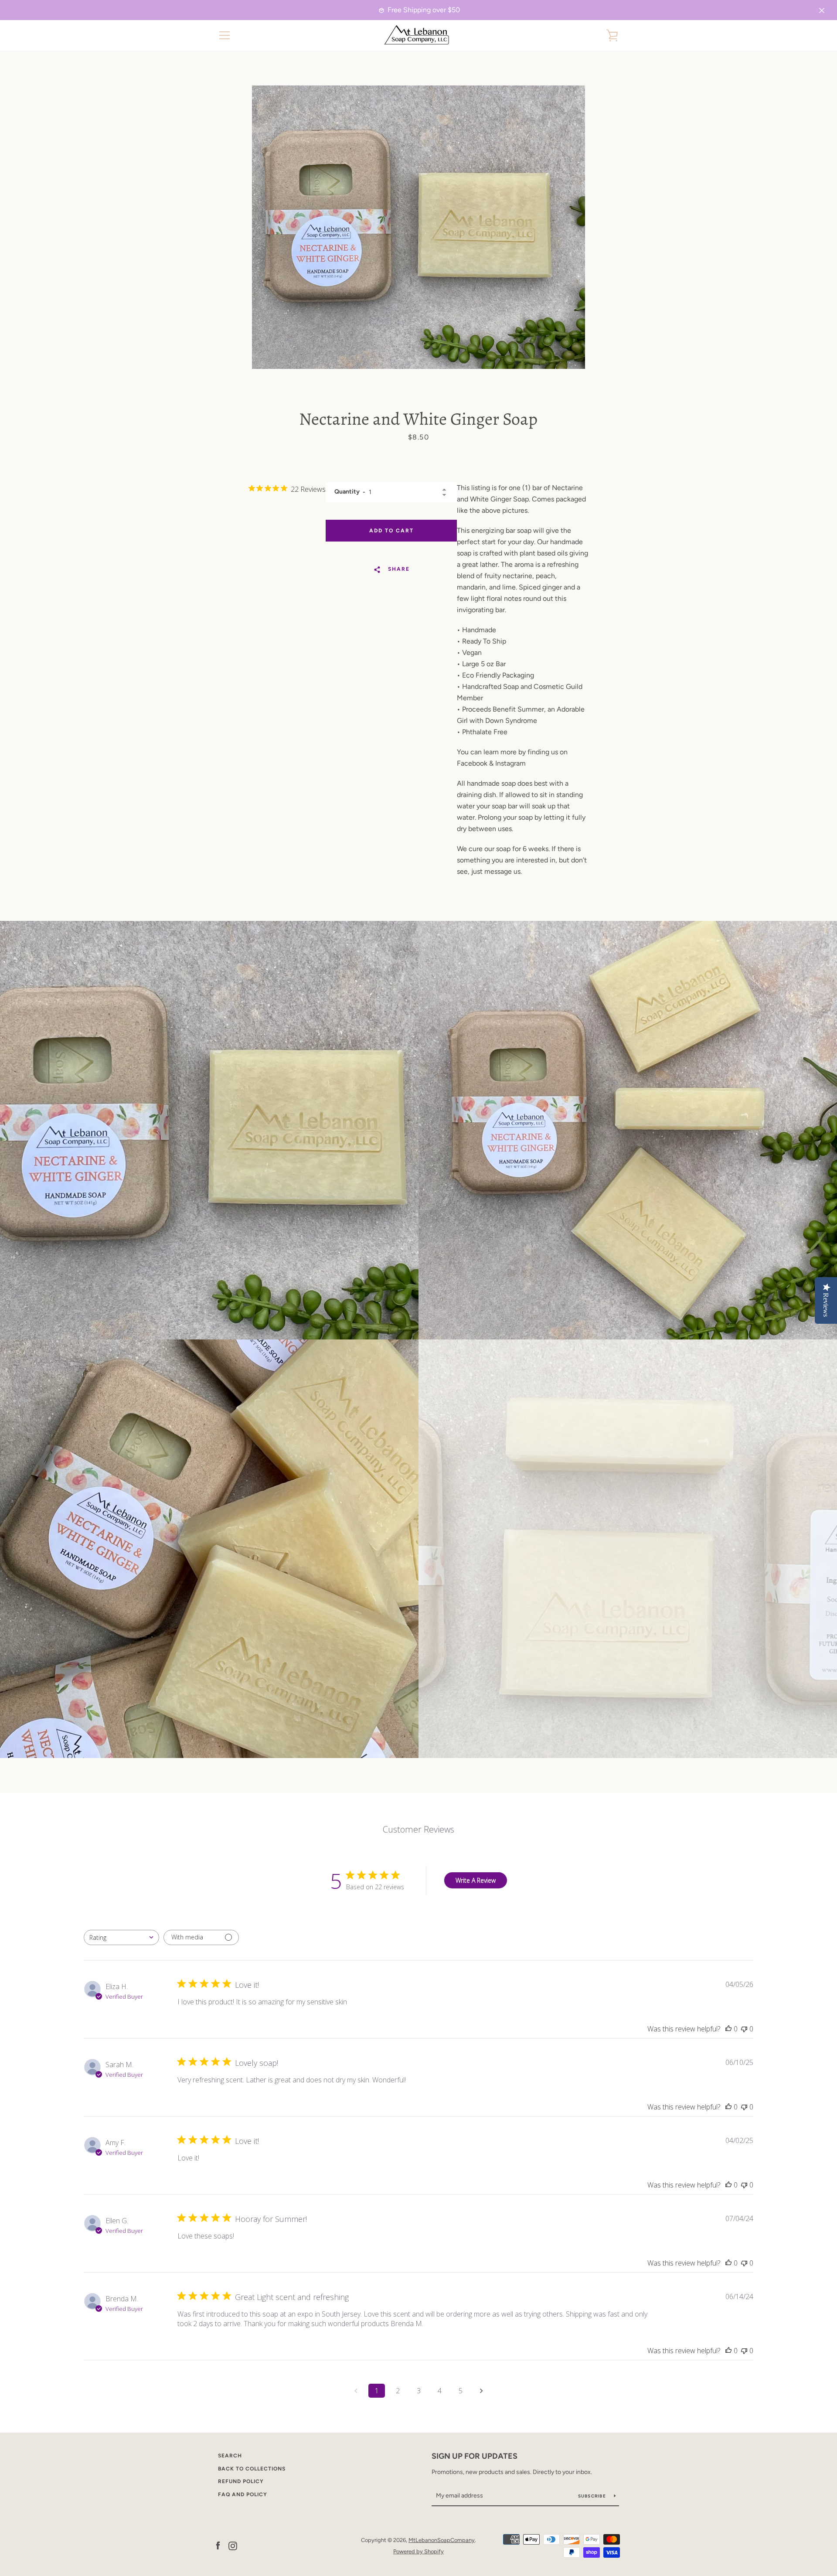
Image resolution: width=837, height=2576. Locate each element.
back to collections (252, 2469)
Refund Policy (241, 2481)
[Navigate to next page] (481, 2391)
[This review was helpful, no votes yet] (728, 2029)
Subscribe (593, 2496)
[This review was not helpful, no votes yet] (744, 2029)
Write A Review (476, 1880)
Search (230, 2456)
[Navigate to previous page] (356, 2391)
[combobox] (121, 1937)
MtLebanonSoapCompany (442, 2540)
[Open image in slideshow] (418, 227)
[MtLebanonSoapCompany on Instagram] (233, 2545)
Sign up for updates (475, 2456)
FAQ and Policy (243, 2494)
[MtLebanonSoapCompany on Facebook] (218, 2545)
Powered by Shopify (418, 2551)
